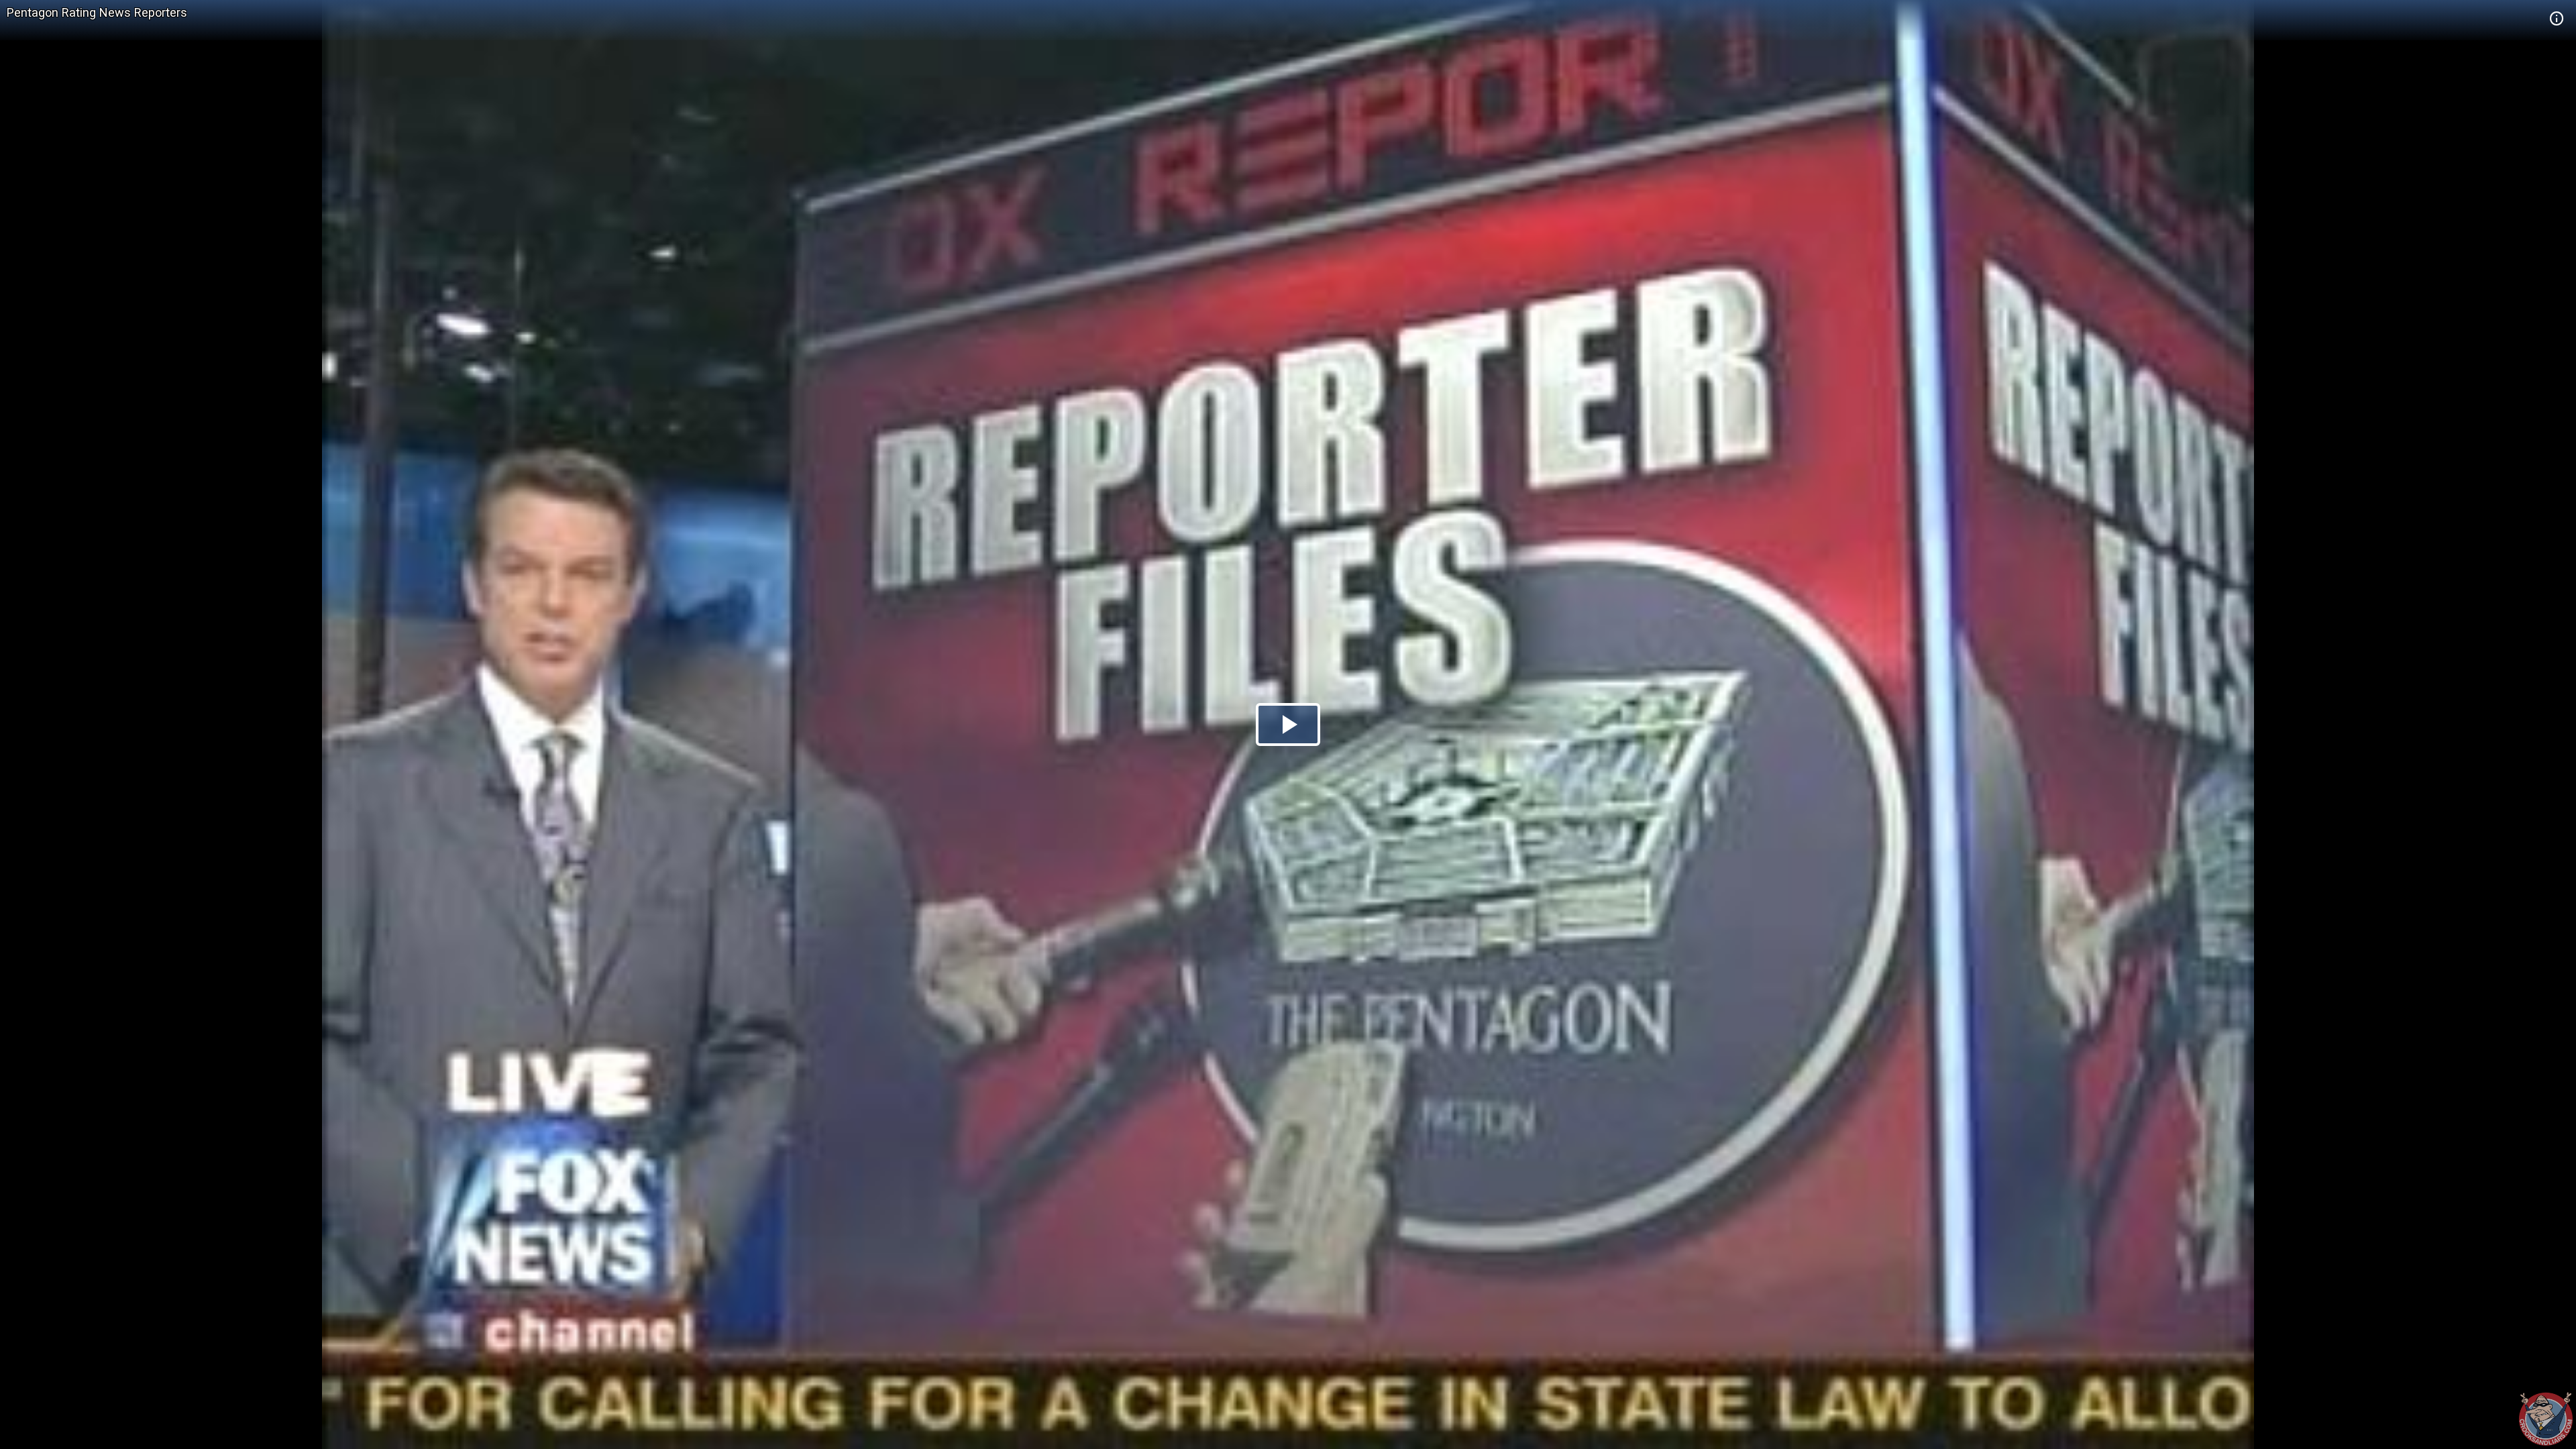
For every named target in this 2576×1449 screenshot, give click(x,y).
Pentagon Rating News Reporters (97, 12)
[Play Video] (1288, 724)
